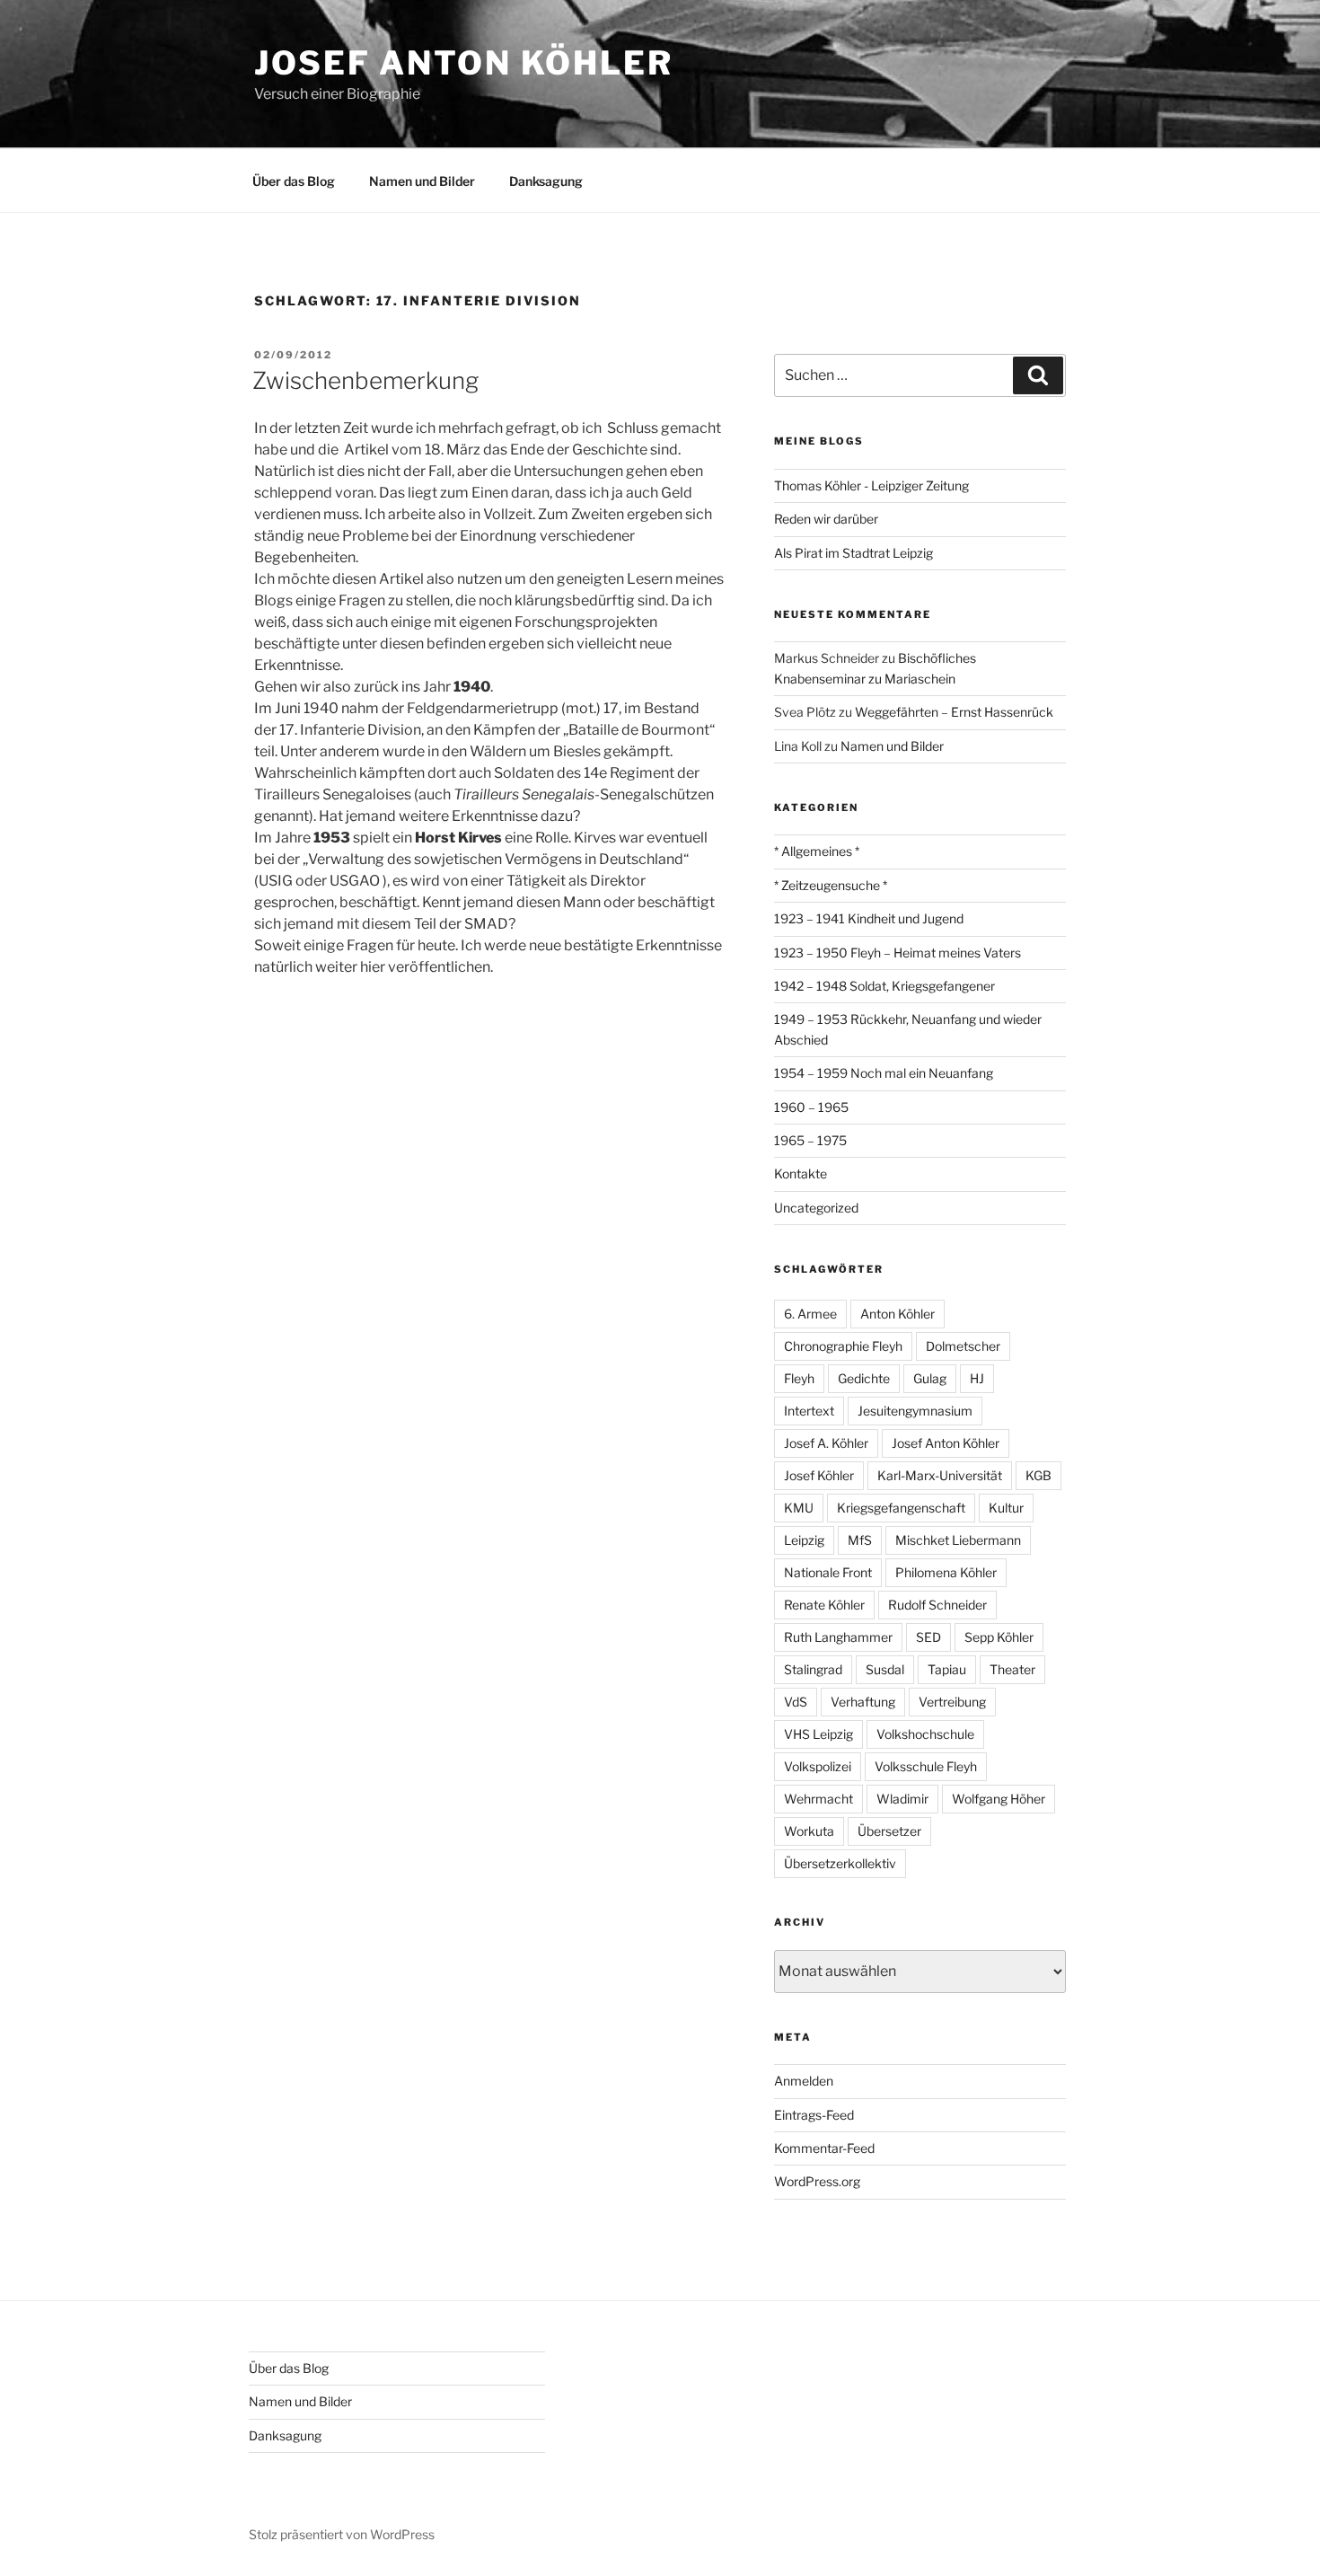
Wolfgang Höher (999, 1799)
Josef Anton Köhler (464, 63)
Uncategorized (816, 1208)
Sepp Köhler (999, 1637)
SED (928, 1637)
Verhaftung (863, 1702)
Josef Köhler (819, 1475)
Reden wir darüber (826, 519)
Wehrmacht (818, 1799)
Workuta (809, 1831)
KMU (799, 1508)
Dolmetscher (963, 1346)
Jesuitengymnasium (915, 1411)
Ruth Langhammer (838, 1637)
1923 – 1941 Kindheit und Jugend (869, 918)
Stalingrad (813, 1669)
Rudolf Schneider (937, 1605)
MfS (860, 1540)
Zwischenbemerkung (365, 380)
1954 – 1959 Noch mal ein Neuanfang (884, 1073)
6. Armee (810, 1314)
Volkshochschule (925, 1734)
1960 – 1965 (811, 1107)
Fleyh (799, 1378)
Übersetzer (889, 1831)
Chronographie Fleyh (843, 1346)
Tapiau (947, 1669)
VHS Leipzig (818, 1734)
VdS (796, 1702)
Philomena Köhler (946, 1572)
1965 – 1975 (810, 1140)
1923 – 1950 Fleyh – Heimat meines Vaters (898, 953)
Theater (1012, 1669)
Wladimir (902, 1799)
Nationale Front (828, 1572)
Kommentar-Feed (824, 2148)
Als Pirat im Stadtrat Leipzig (854, 553)
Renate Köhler (824, 1605)
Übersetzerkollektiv (840, 1863)
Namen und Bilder (422, 181)
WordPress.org (817, 2181)
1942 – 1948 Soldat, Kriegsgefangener (884, 986)
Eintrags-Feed (814, 2115)
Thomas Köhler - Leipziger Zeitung (871, 485)
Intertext (809, 1411)
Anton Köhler (898, 1314)
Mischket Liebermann (958, 1540)
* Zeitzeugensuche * (831, 885)
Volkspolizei (818, 1766)
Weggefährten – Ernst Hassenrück (954, 712)
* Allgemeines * (817, 851)
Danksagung (546, 181)
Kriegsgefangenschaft (901, 1508)
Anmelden (804, 2081)
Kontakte (801, 1173)
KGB (1038, 1475)
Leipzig (804, 1540)
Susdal (885, 1669)
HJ (977, 1378)
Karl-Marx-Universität (940, 1475)
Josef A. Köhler (826, 1443)
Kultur (1006, 1508)
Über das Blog (294, 181)
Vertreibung (952, 1702)
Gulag (930, 1378)
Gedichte (864, 1378)
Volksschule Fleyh (926, 1766)
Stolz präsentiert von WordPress (342, 2534)
